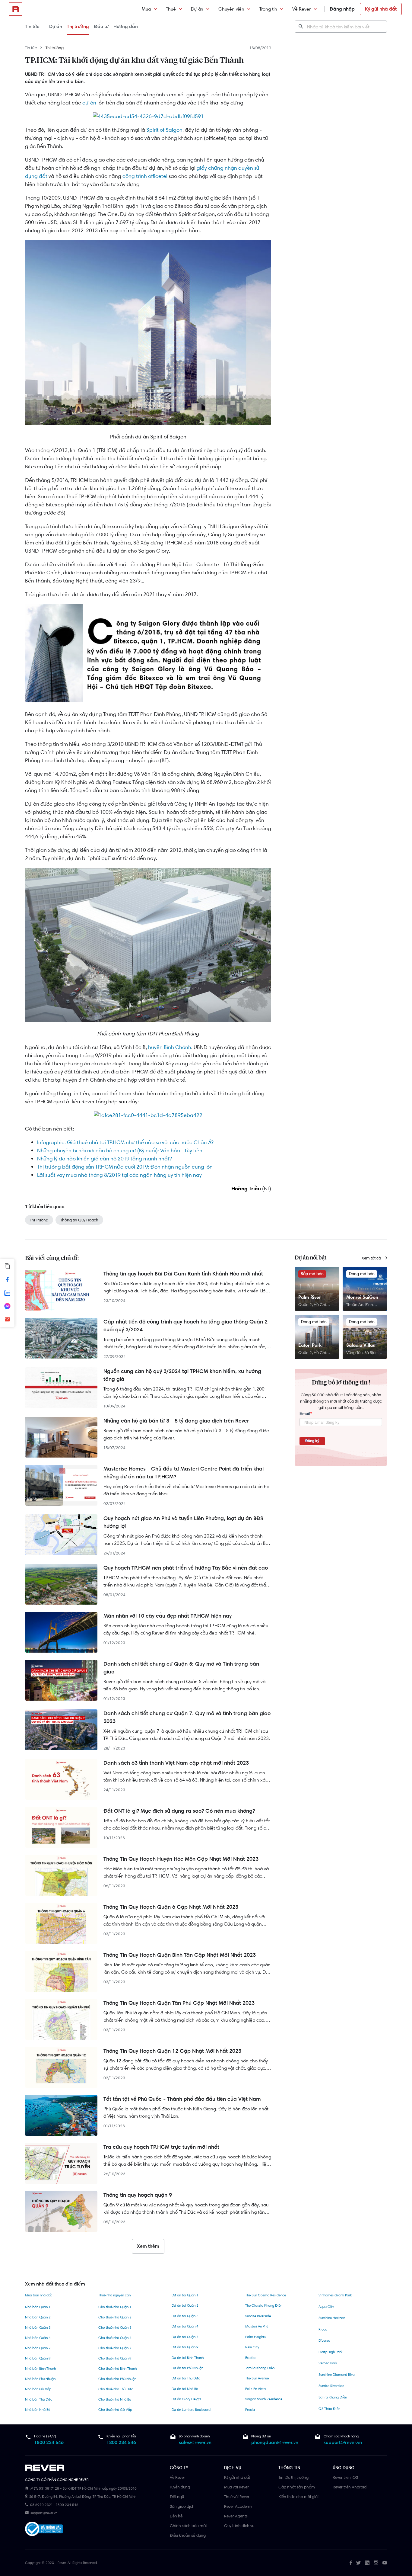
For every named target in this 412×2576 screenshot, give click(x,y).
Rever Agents (236, 2516)
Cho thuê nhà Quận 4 (115, 2338)
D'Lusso (324, 2340)
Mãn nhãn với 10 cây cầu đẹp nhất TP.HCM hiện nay (168, 1616)
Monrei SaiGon (362, 1297)
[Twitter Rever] (358, 2563)
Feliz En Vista (255, 2389)
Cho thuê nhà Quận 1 (115, 2307)
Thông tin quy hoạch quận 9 (138, 2195)
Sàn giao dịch (182, 2506)
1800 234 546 (49, 2442)
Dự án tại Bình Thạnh (188, 2358)
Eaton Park (310, 1345)
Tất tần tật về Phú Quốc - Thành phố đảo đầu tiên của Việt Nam (182, 2099)
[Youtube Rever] (385, 2563)
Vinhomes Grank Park (335, 2295)
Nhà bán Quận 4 (38, 2338)
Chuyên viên (231, 9)
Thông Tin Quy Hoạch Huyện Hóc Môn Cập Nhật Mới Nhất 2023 (181, 1859)
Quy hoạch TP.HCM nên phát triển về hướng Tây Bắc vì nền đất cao (186, 1568)
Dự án (197, 9)
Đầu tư (101, 26)
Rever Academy (238, 2506)
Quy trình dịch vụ (239, 2526)
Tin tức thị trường (293, 2477)
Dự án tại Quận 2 (185, 2305)
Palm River (310, 1297)
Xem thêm (148, 2246)
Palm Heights (255, 2337)
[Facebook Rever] (351, 2563)
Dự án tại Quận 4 (185, 2326)
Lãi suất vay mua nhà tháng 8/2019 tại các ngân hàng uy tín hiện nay (119, 1175)
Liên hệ (176, 2516)
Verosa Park (328, 2363)
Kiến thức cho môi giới (298, 2497)
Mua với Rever (236, 2487)
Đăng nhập (342, 9)
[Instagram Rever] (376, 2563)
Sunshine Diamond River (337, 2375)
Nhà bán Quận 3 (38, 2327)
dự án (89, 103)
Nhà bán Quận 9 (38, 2358)
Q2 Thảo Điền (329, 2409)
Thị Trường (39, 1220)
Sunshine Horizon (332, 2318)
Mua (146, 9)
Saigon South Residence (264, 2399)
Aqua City (326, 2307)
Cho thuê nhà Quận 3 (115, 2327)
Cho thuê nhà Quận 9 (115, 2358)
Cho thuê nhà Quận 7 (115, 2348)
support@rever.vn (343, 2442)
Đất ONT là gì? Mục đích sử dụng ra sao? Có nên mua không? (179, 1811)
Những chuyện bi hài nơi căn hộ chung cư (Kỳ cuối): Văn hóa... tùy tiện (120, 1150)
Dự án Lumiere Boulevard (191, 2410)
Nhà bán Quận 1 (38, 2307)
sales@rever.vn (195, 2442)
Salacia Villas (361, 1345)
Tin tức (32, 26)
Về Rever (301, 9)
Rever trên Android (350, 2487)
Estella (250, 2358)
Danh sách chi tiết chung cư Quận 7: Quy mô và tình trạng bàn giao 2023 (187, 1717)
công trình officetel (145, 176)
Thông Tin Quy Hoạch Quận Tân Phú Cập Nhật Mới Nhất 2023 (179, 2003)
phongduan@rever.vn (275, 2442)
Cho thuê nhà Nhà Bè (115, 2399)
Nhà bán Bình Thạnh (40, 2369)
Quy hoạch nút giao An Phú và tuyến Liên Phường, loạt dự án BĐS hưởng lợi (183, 1522)
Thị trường (78, 26)
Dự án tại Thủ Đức (186, 2378)
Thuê (171, 9)
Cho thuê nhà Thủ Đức (116, 2389)
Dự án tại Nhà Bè (185, 2389)
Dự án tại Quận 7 (185, 2337)
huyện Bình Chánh (170, 1047)
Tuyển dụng (180, 2487)
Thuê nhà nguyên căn (114, 2295)
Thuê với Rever (237, 2497)
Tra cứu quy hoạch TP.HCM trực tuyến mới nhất (161, 2147)
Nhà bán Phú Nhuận (40, 2379)
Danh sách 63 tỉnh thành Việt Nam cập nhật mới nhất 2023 (176, 1763)
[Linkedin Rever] (367, 2563)
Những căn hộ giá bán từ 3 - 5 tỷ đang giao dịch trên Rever (176, 1421)
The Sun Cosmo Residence (266, 2295)
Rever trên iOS (345, 2477)
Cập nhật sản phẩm (297, 2487)
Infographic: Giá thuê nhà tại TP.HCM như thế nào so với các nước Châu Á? (125, 1142)
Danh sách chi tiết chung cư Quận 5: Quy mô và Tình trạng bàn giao (181, 1668)
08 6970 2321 (41, 2505)
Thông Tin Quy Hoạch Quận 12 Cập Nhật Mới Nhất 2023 (172, 2051)
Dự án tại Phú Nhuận (187, 2368)
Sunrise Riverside (258, 2316)
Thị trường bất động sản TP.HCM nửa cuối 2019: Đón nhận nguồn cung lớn (125, 1167)
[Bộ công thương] (44, 2530)
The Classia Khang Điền (264, 2305)
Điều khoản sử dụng (188, 2535)
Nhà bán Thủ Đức (39, 2399)
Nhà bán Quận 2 (38, 2317)
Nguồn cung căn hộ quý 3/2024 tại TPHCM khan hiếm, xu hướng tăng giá (182, 1375)
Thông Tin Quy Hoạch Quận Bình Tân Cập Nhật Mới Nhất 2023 (180, 1955)
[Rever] (94, 2468)
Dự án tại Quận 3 (185, 2316)
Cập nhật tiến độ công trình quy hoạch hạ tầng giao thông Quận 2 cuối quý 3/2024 (185, 1326)
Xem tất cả (372, 1258)
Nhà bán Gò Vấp (38, 2389)
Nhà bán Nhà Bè (38, 2410)
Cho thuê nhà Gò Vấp (115, 2410)
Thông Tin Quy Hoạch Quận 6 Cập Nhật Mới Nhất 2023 (171, 1907)
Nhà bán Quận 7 (38, 2348)
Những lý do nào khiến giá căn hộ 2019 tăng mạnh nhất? (105, 1159)
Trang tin (268, 9)
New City (252, 2347)
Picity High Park (331, 2352)
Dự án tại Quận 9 (185, 2347)
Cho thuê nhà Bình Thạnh (117, 2369)
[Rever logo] (16, 9)
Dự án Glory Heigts (186, 2399)
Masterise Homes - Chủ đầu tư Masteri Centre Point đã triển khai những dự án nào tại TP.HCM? (184, 1473)
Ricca (323, 2329)
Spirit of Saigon (164, 130)
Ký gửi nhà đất (381, 9)
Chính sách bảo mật (188, 2526)
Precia (250, 2410)
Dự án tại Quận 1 (185, 2295)
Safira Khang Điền (333, 2397)
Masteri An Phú (257, 2326)
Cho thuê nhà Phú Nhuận (117, 2379)
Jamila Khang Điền (260, 2368)
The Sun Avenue (257, 2378)
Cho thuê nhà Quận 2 (115, 2317)
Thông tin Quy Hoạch (79, 1220)
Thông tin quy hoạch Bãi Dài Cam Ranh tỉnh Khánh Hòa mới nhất (183, 1274)
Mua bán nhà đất (38, 2295)
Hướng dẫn (126, 26)
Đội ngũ (177, 2497)
